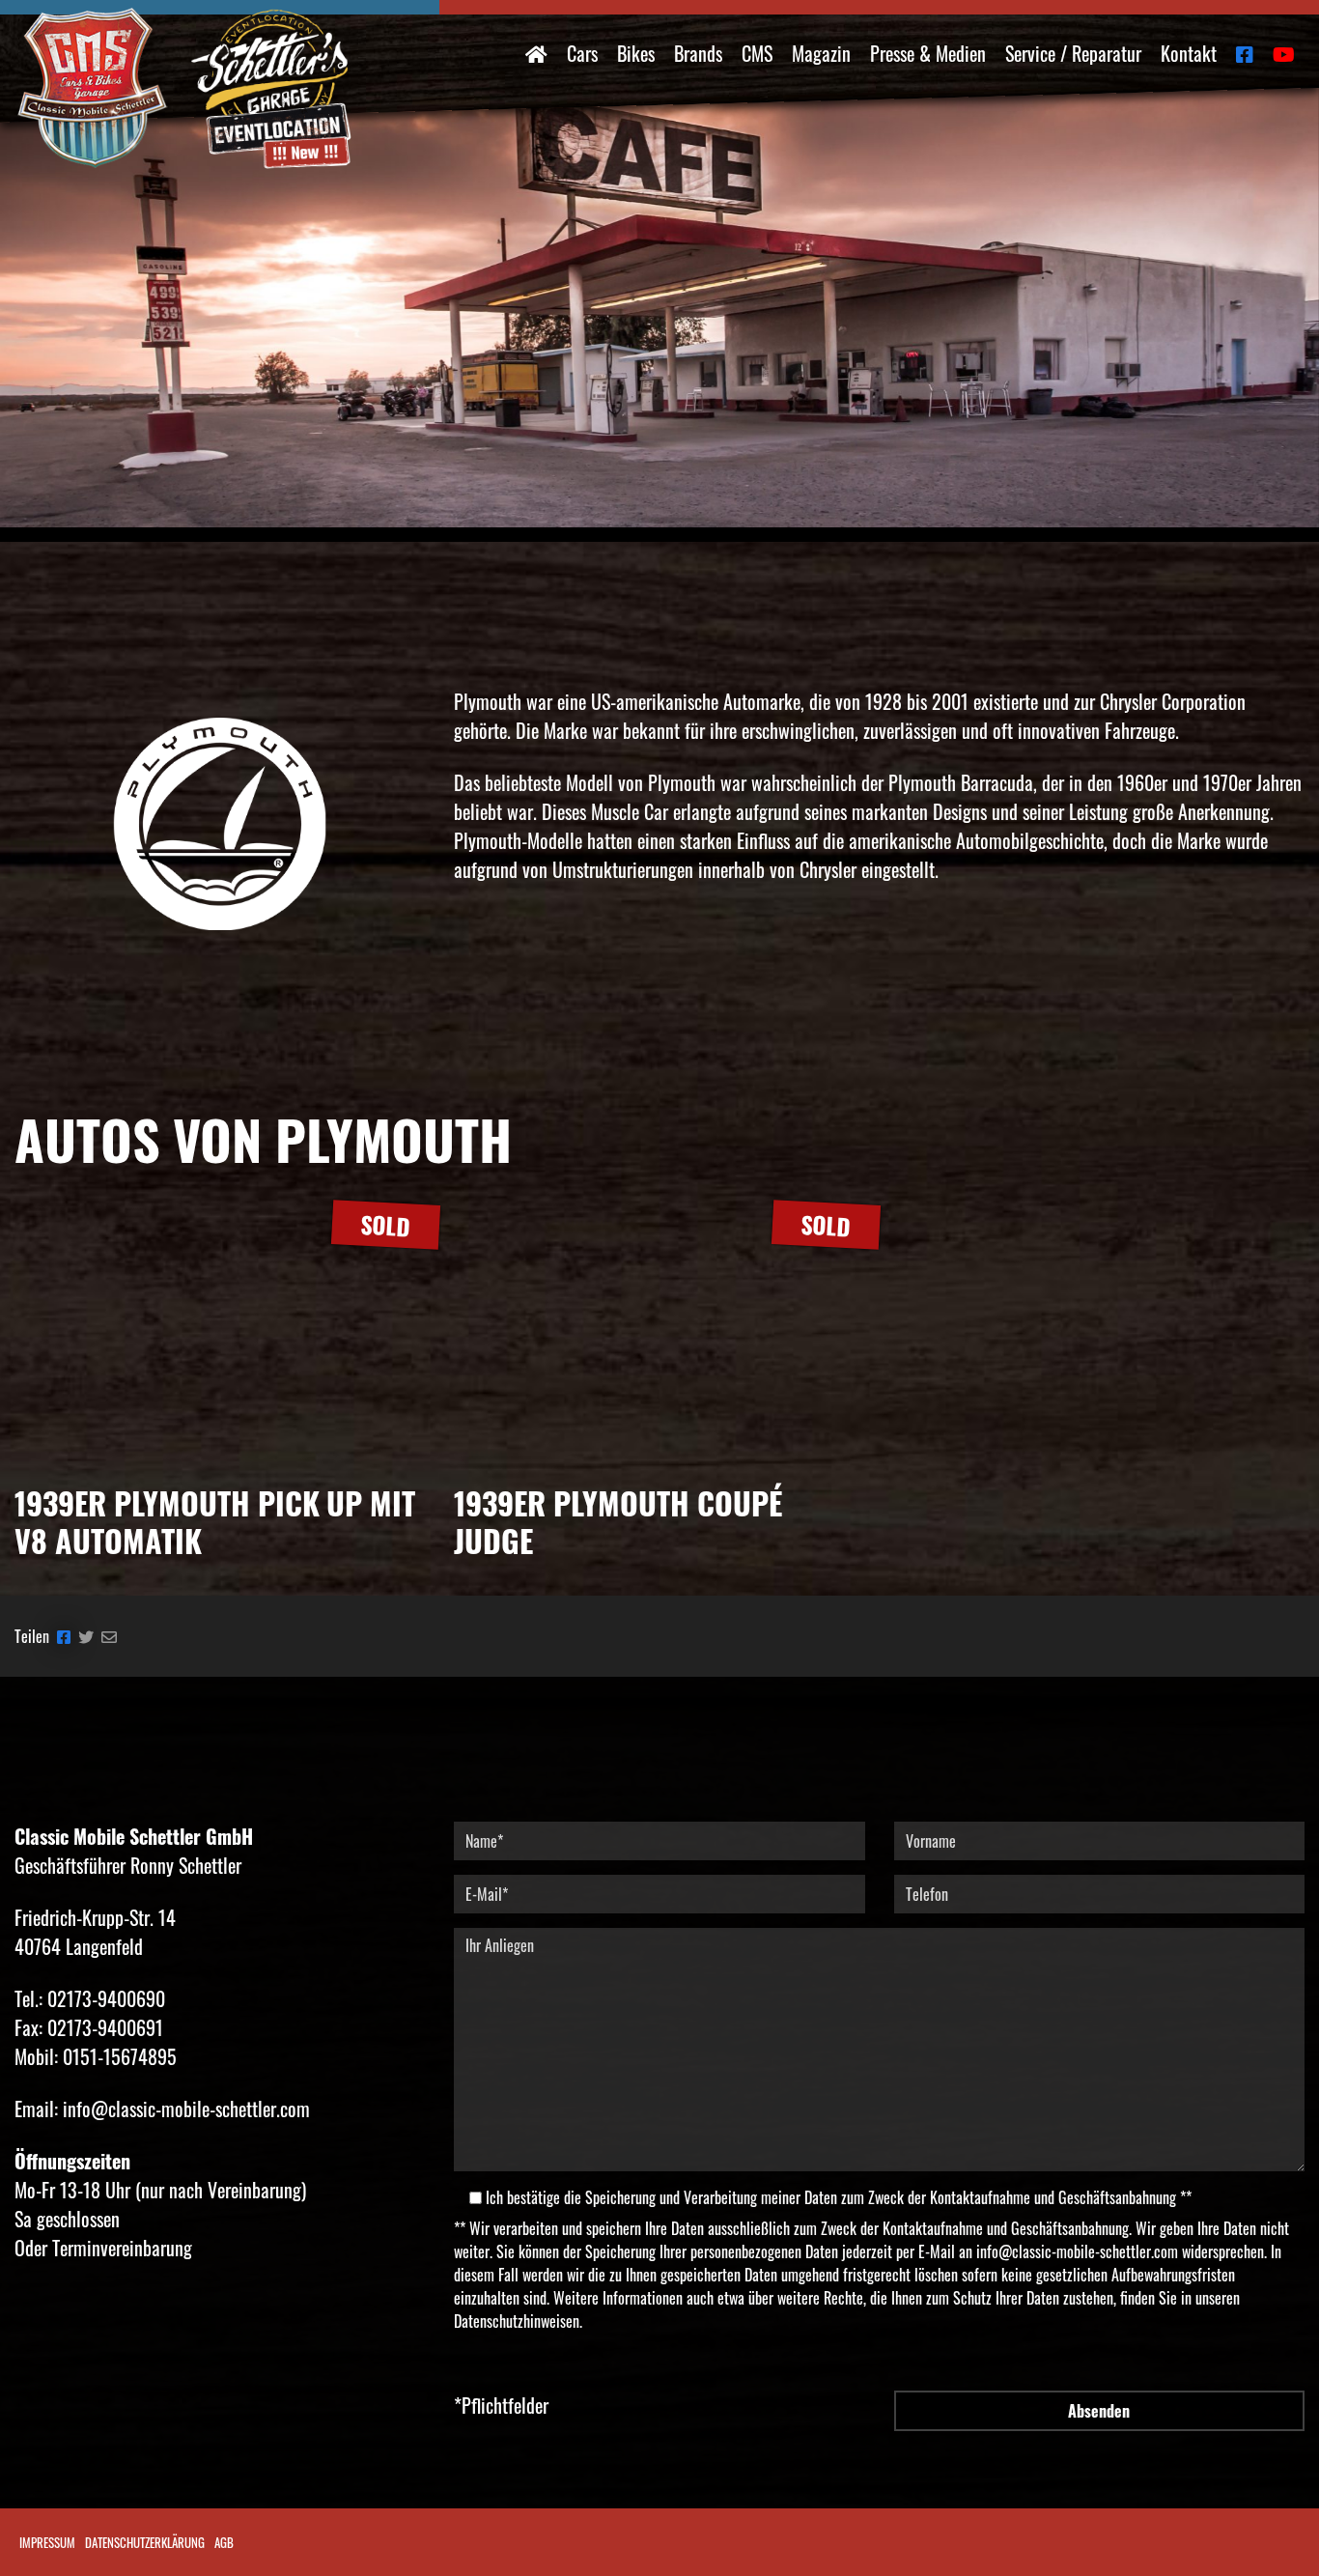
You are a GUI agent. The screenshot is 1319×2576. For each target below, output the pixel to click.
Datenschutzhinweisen (517, 2321)
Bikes (636, 53)
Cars (582, 53)
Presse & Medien (928, 53)
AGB (224, 2542)
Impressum (47, 2542)
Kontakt (1189, 53)
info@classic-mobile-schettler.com (1077, 2251)
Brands (698, 53)
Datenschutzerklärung (145, 2542)
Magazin (821, 53)
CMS (757, 53)
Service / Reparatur (1073, 53)
